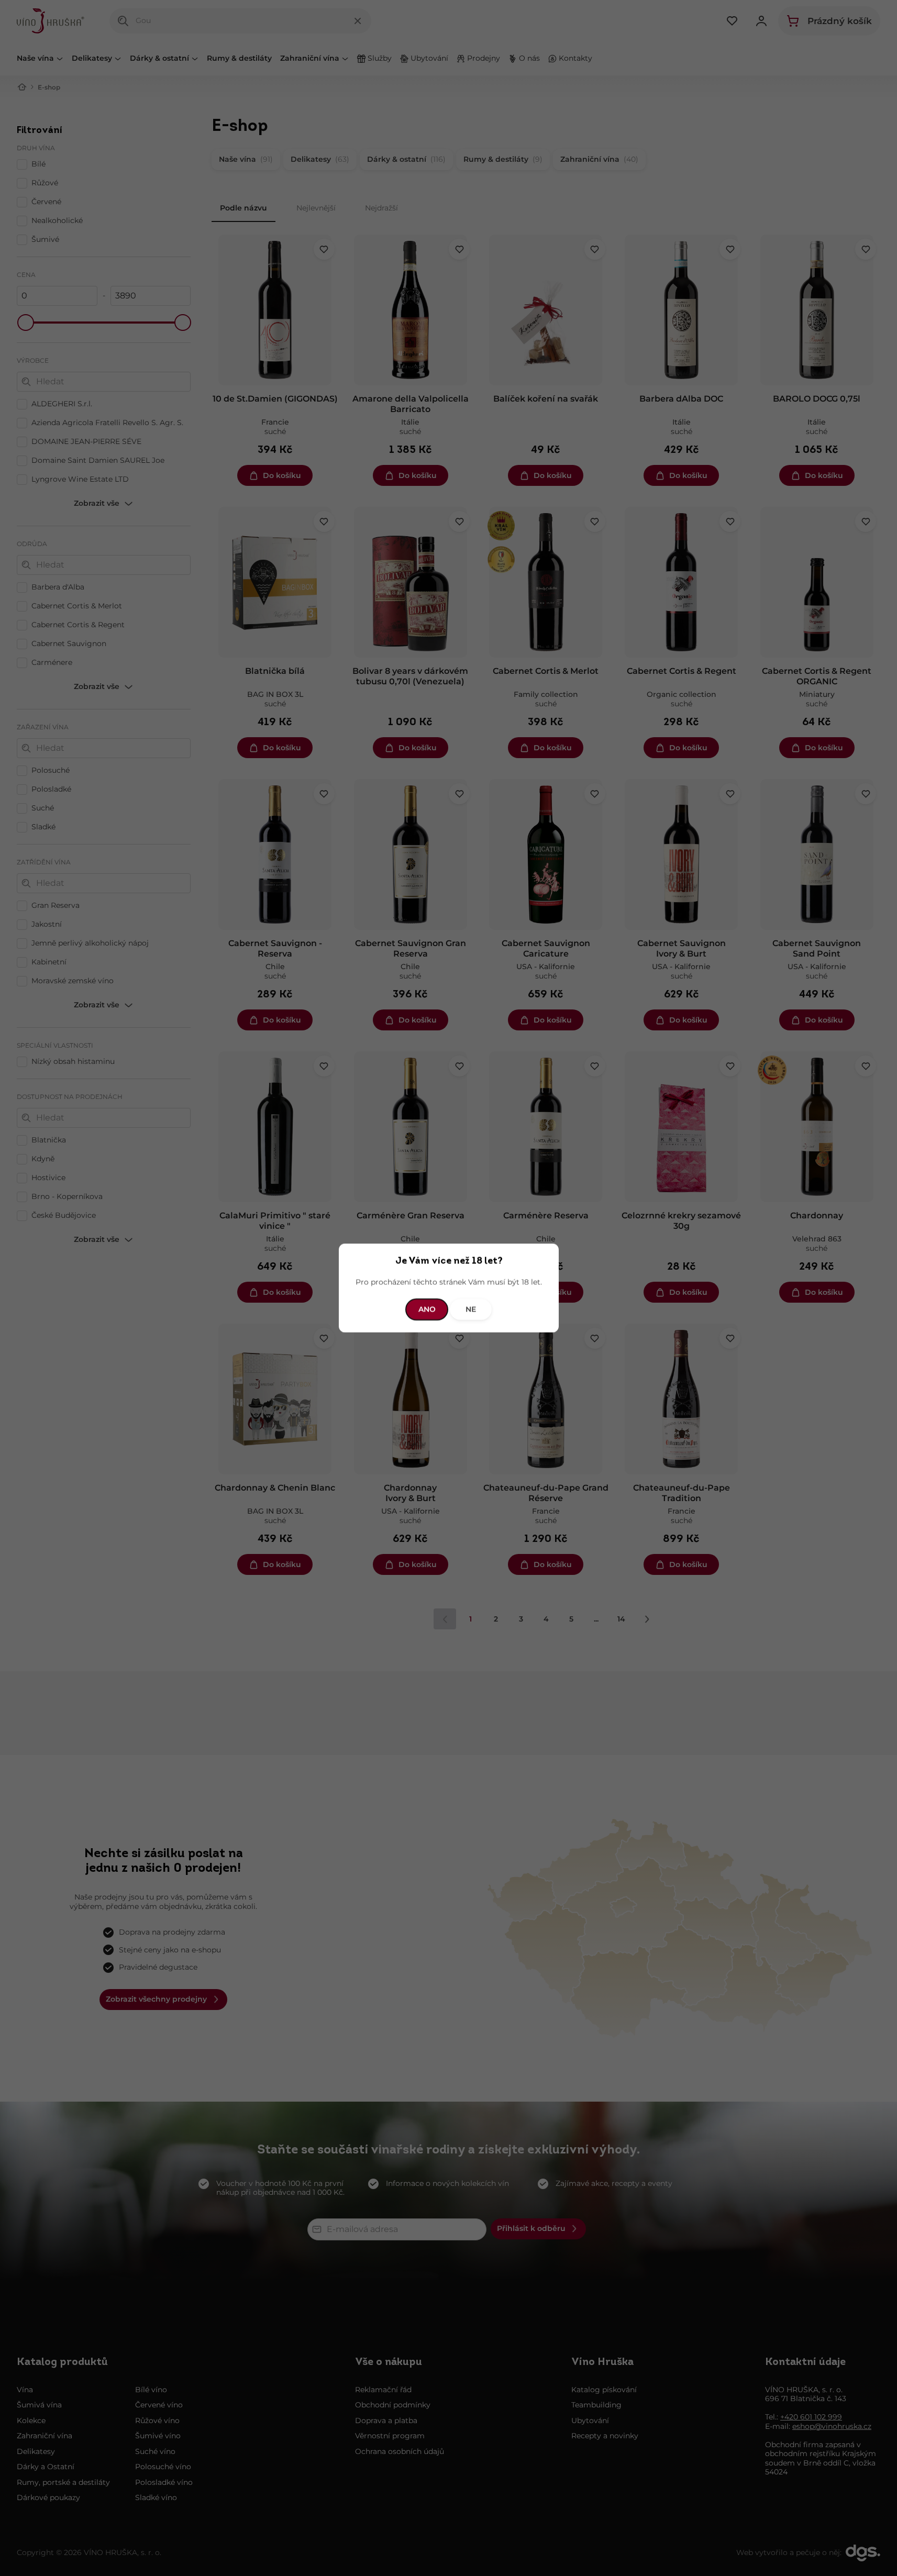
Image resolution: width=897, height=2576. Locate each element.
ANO (427, 1309)
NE (471, 1309)
